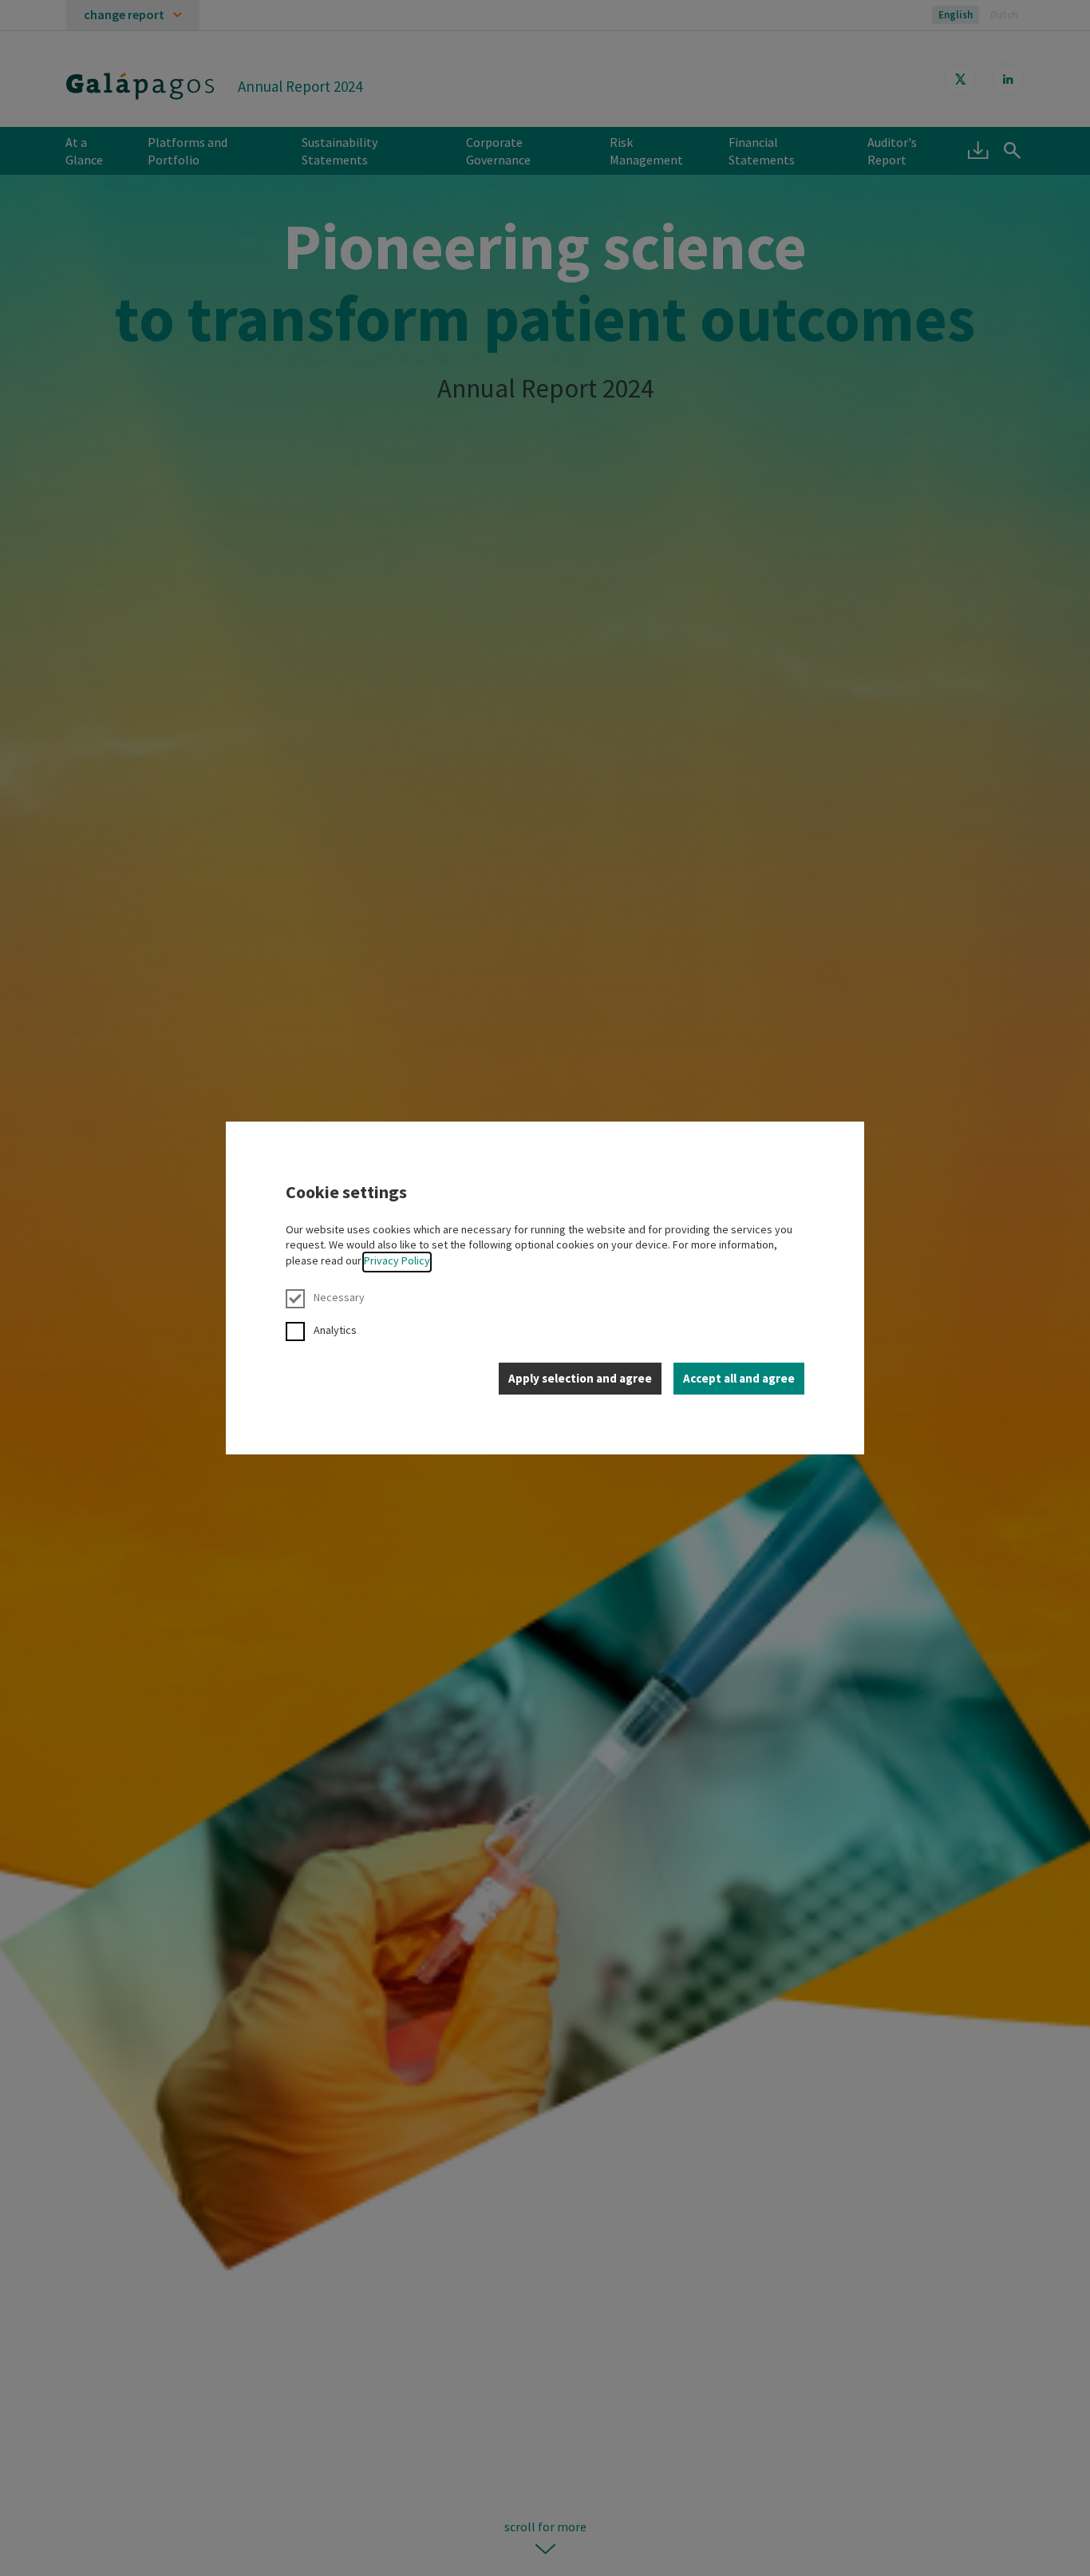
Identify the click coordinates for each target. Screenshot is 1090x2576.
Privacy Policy (397, 1260)
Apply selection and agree (580, 1378)
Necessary (339, 1297)
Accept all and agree (739, 1378)
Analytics (335, 1330)
